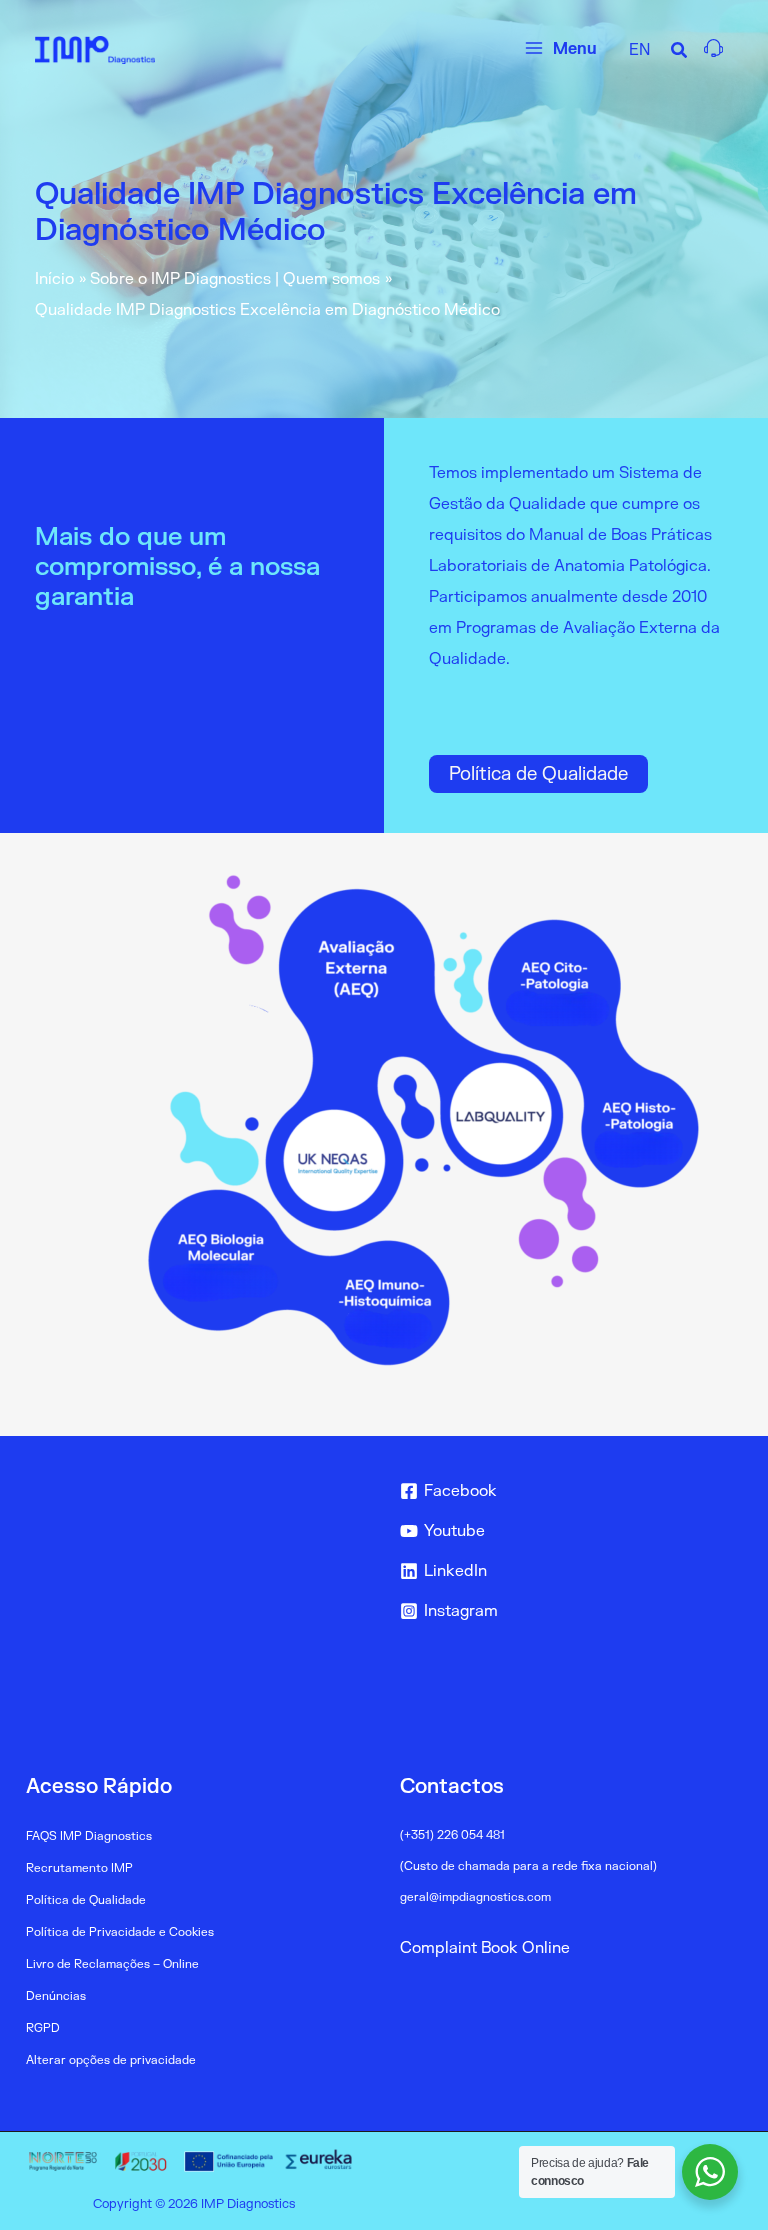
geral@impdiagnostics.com (475, 1897)
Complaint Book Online (485, 1948)
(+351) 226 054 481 (452, 1835)
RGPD (43, 2028)
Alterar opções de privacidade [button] (111, 2060)
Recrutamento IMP (79, 1868)
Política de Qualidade (538, 774)
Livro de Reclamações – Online (112, 1964)
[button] (680, 53)
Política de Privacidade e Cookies (120, 1932)
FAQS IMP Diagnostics (89, 1836)
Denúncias (56, 1996)
